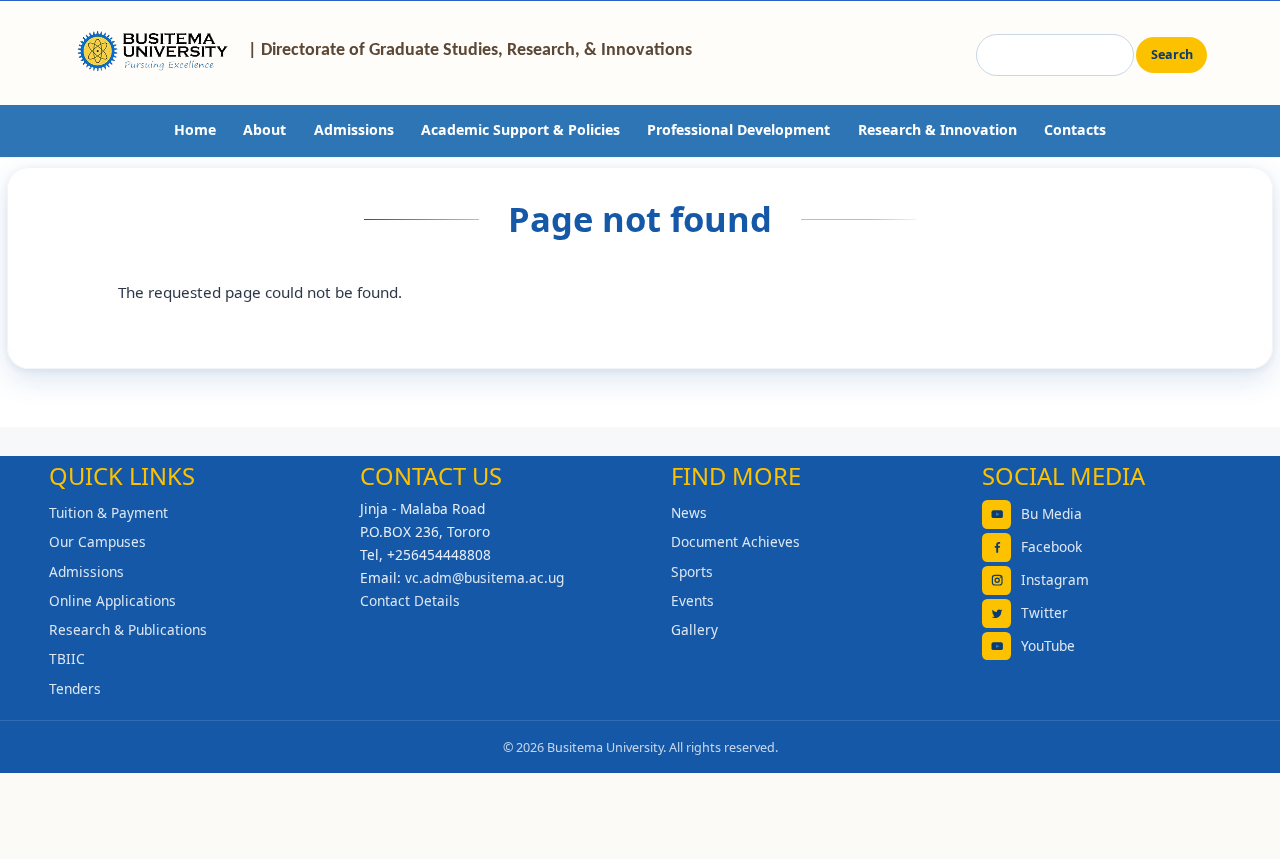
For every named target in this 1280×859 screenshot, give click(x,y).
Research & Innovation (937, 129)
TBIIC (67, 658)
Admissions (354, 129)
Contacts (1075, 129)
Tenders (75, 688)
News (689, 512)
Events (692, 600)
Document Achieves (735, 541)
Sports (692, 571)
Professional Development (738, 129)
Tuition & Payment (108, 512)
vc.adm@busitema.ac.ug (484, 577)
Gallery (694, 629)
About (264, 129)
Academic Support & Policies (520, 129)
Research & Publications (128, 629)
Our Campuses (97, 541)
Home (195, 129)
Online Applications (112, 600)
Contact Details (410, 600)
